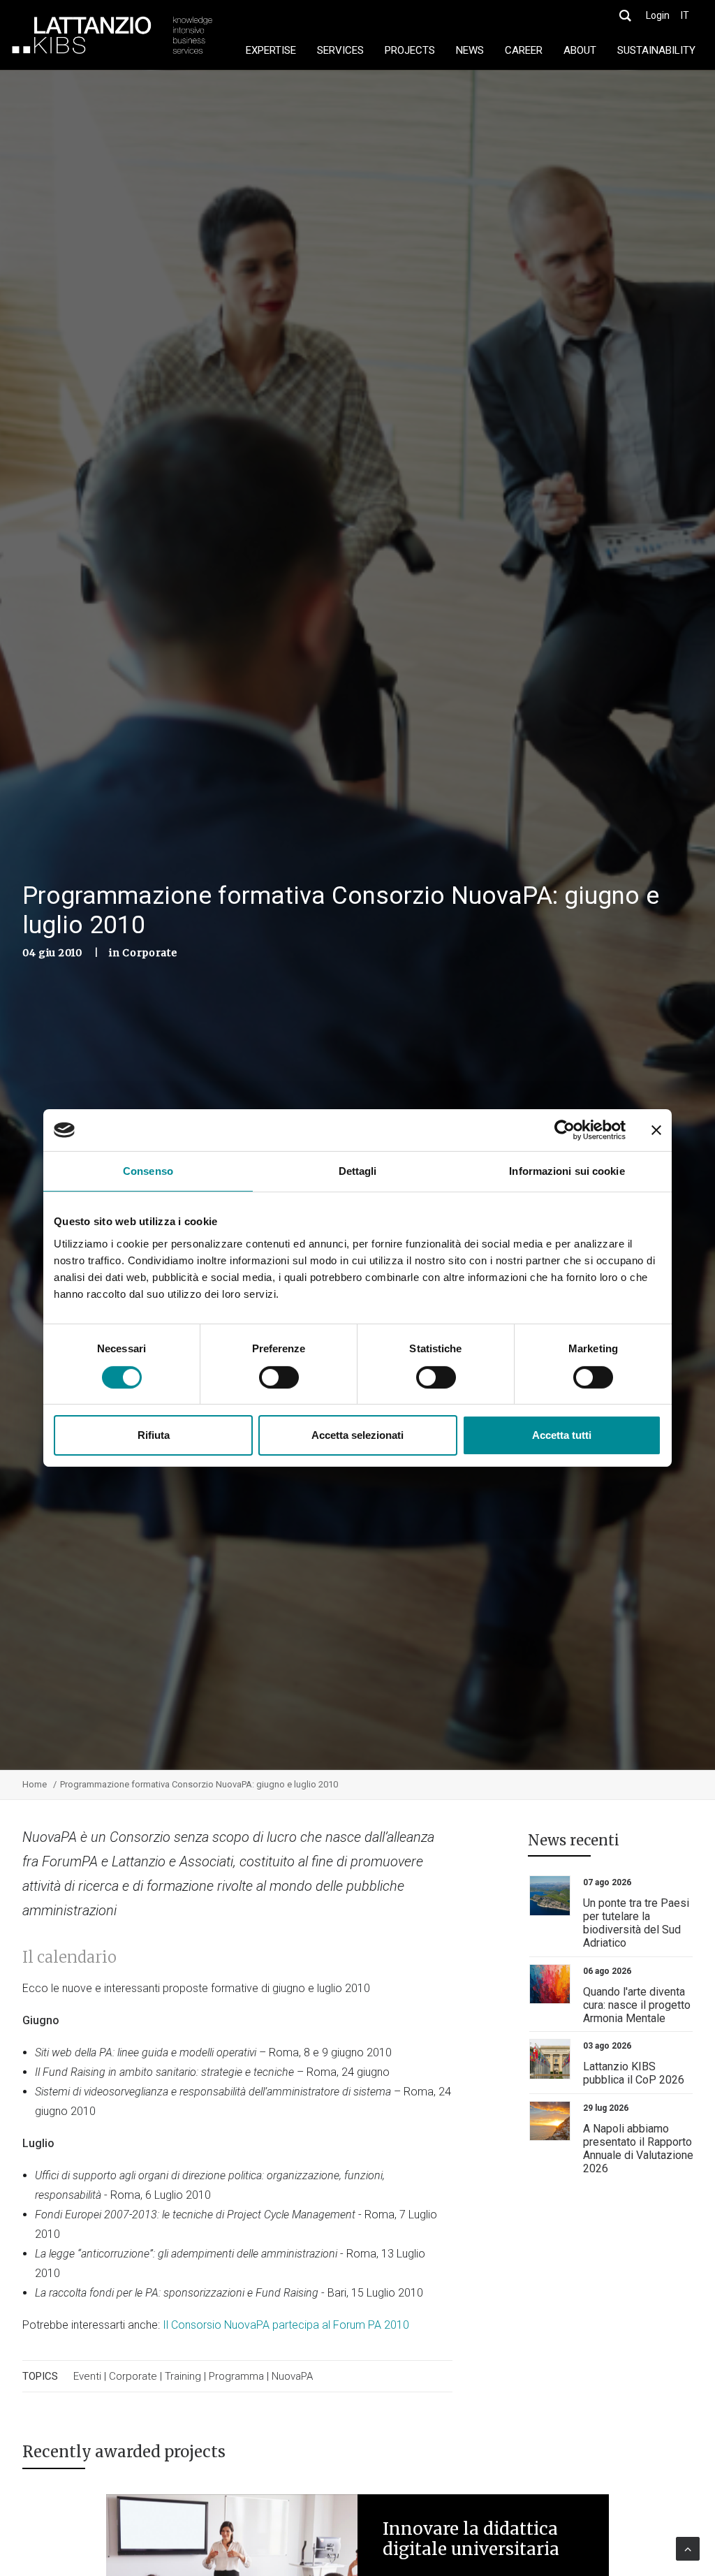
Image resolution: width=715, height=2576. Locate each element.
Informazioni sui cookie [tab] (567, 1171)
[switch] (279, 1377)
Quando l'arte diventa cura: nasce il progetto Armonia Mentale (637, 2005)
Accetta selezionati (357, 1435)
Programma (236, 2376)
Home (35, 1784)
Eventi (87, 2376)
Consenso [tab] (148, 1171)
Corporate (149, 953)
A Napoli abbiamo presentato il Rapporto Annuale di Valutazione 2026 (638, 2149)
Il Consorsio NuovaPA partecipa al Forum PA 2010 (286, 2325)
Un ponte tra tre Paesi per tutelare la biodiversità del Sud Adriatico (636, 1923)
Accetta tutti (562, 1435)
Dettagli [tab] (358, 1171)
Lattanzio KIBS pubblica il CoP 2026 (634, 2073)
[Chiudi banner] (656, 1130)
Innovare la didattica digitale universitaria (471, 2539)
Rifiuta (154, 1435)
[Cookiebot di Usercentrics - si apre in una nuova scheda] (565, 1130)
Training (183, 2376)
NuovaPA (292, 2376)
